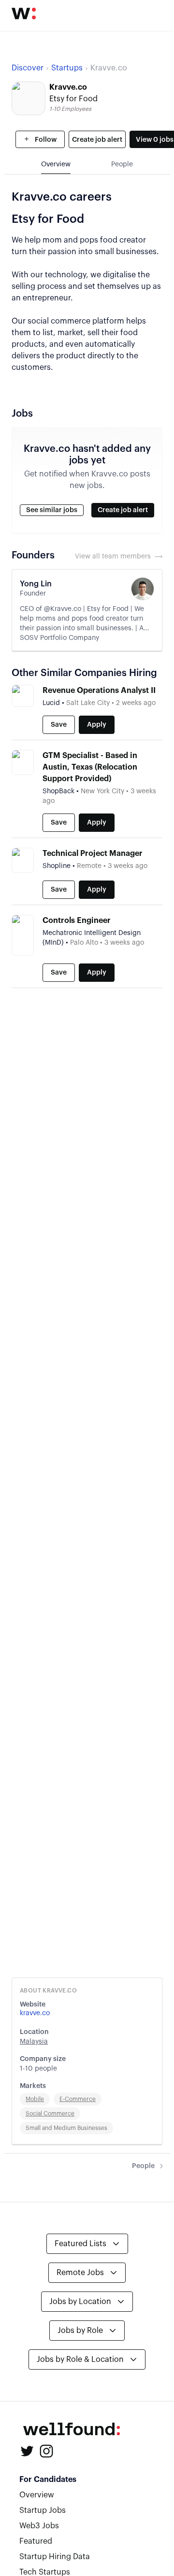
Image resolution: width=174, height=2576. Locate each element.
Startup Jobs (43, 2510)
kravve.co (35, 2013)
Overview (37, 2495)
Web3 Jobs (39, 2526)
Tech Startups (45, 2572)
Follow (45, 140)
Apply (97, 725)
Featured (36, 2541)
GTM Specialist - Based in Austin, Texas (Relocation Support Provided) (90, 767)
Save (59, 725)
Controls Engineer (77, 921)
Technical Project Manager (93, 854)
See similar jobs (52, 510)
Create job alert (97, 140)
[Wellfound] (24, 14)
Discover (28, 68)
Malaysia (34, 2042)
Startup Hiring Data (55, 2557)
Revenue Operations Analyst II (99, 691)
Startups (67, 68)
